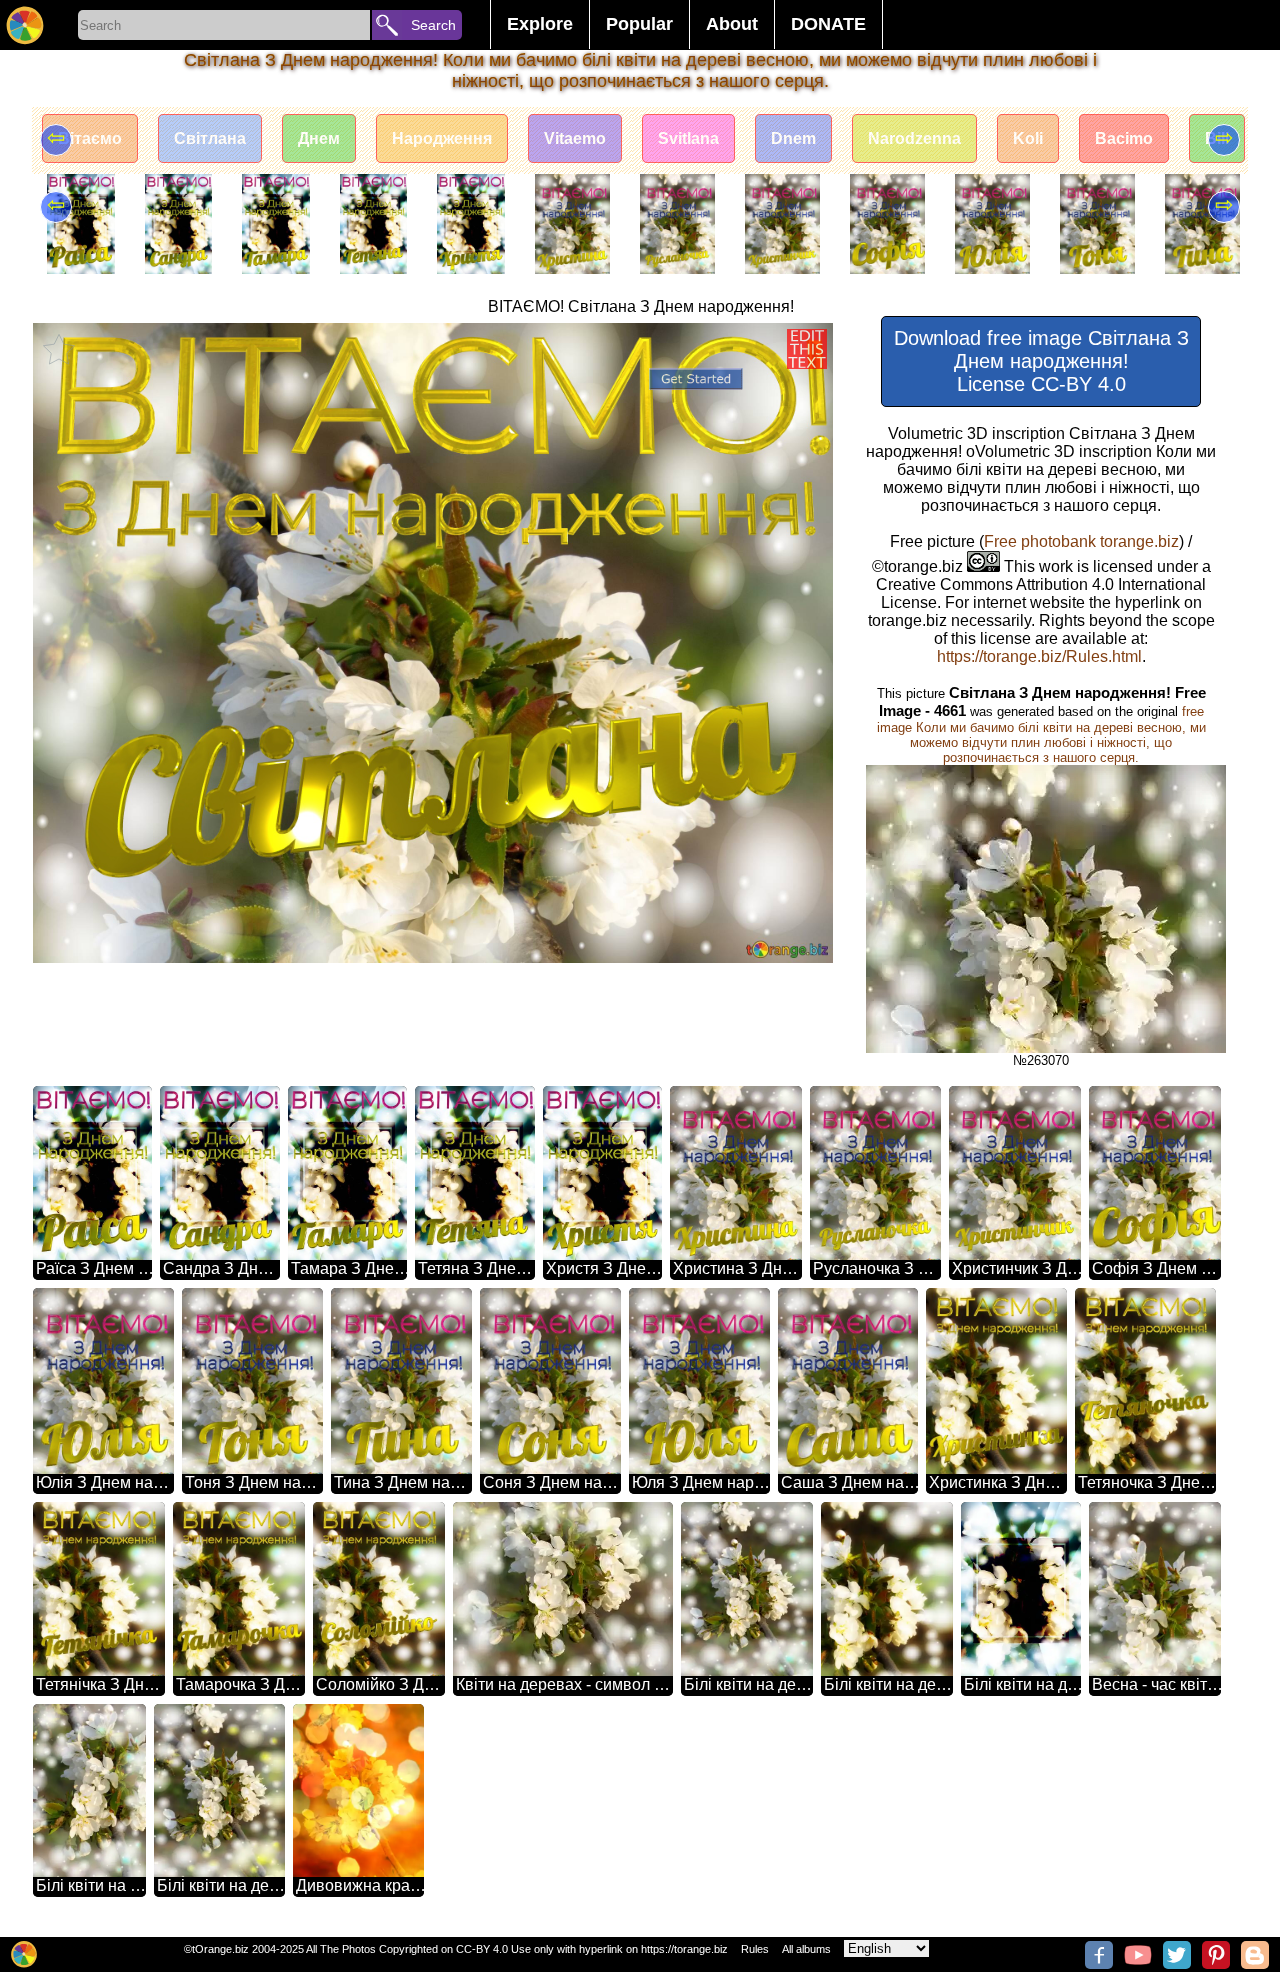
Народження (442, 138)
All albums (806, 1949)
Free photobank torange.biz (1081, 541)
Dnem (793, 138)
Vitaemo (575, 138)
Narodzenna (914, 138)
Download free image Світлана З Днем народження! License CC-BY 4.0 (1041, 361)
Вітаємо (90, 138)
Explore (540, 24)
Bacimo (1124, 138)
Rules (755, 1949)
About (732, 24)
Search (433, 25)
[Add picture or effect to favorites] (59, 349)
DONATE (828, 24)
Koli (1028, 138)
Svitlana (688, 138)
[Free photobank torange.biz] (25, 25)
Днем (319, 138)
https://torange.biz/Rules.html (1039, 656)
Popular (639, 24)
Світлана (210, 138)
